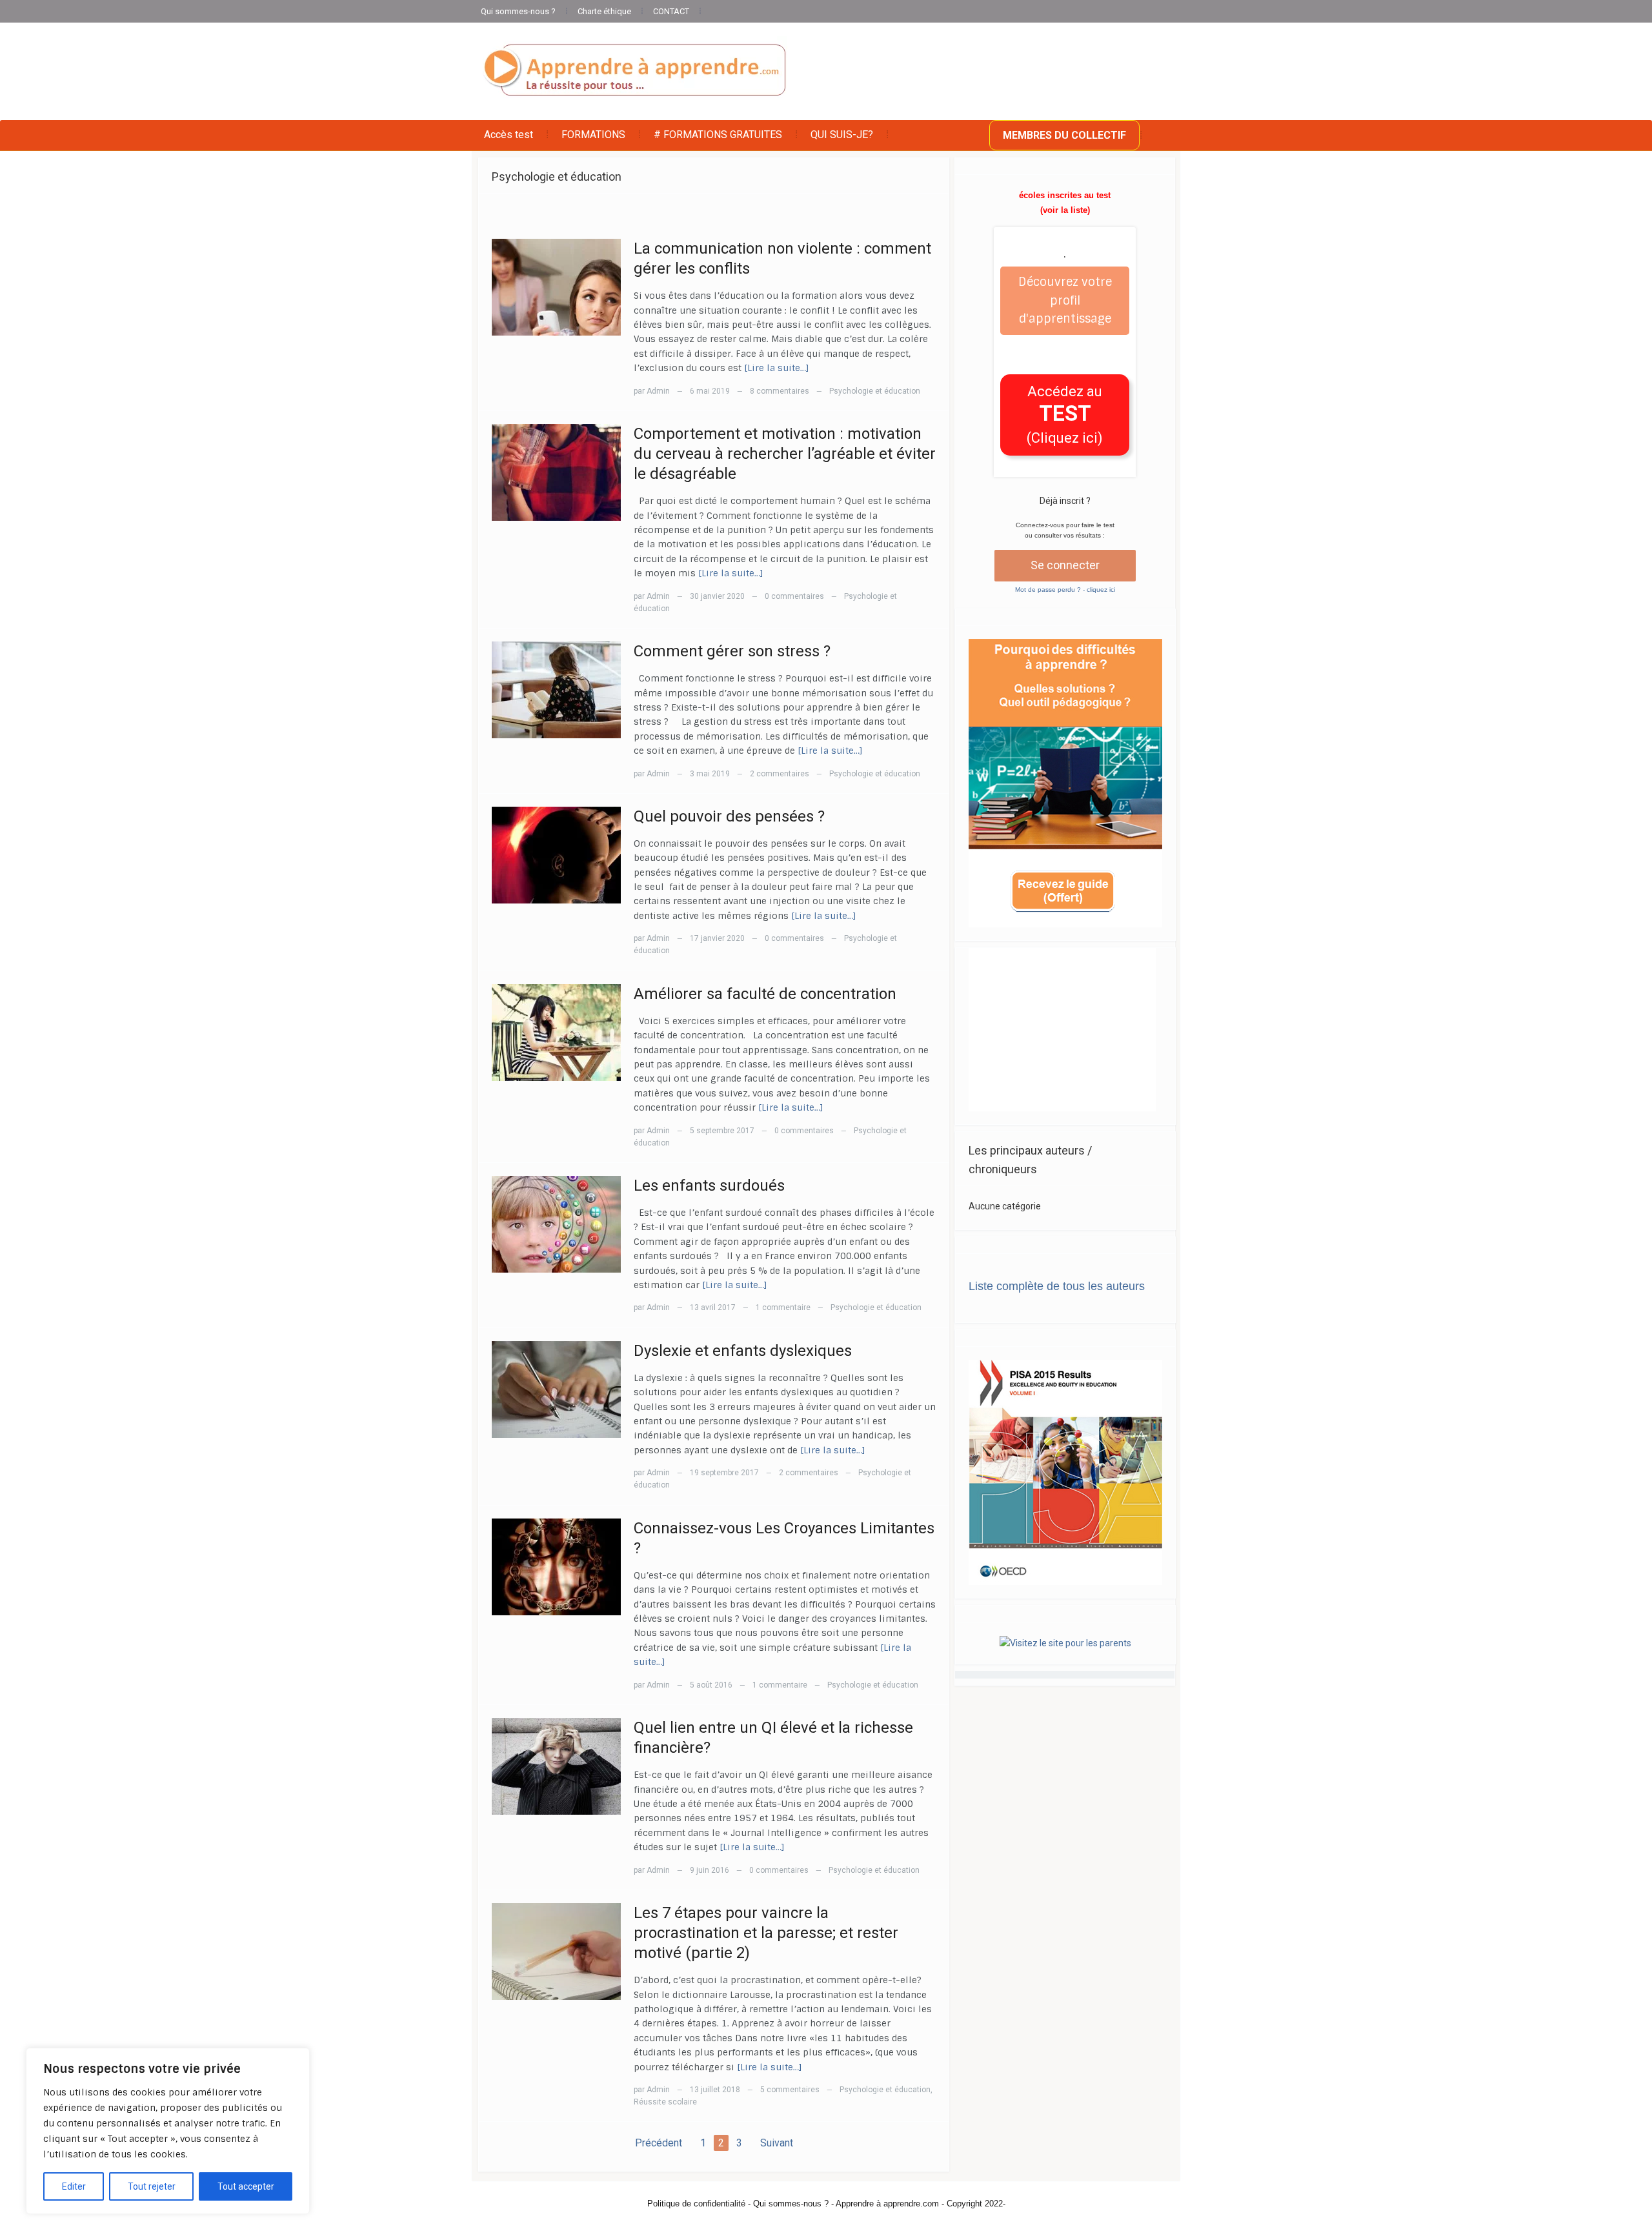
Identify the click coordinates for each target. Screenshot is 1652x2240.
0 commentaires (794, 596)
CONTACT (671, 11)
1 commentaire (783, 1307)
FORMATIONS (593, 135)
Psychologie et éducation (875, 391)
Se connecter (1065, 565)
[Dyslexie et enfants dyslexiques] (556, 1388)
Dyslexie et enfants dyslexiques (743, 1351)
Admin (658, 391)
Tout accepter (246, 2186)
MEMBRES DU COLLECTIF (1064, 135)
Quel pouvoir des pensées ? (729, 816)
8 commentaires (780, 391)
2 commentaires (780, 774)
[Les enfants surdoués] (556, 1224)
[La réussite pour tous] (634, 71)
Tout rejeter (152, 2186)
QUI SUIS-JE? (842, 135)
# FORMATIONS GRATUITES (718, 135)
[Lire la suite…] (777, 368)
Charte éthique (604, 11)
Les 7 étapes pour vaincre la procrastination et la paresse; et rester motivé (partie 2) (766, 1933)
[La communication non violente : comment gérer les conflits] (556, 287)
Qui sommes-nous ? (518, 11)
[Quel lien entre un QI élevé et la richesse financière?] (556, 1766)
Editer (74, 2186)
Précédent (659, 2143)
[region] (168, 2131)
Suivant (777, 2143)
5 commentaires (790, 2090)
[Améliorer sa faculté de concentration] (556, 1031)
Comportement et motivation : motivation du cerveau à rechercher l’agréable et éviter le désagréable (785, 454)
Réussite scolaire (665, 2102)
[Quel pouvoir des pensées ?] (556, 854)
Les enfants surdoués (709, 1186)
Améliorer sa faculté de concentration (765, 994)
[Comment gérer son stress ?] (556, 689)
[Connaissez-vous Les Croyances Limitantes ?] (556, 1566)
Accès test (509, 135)
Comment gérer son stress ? (732, 651)
